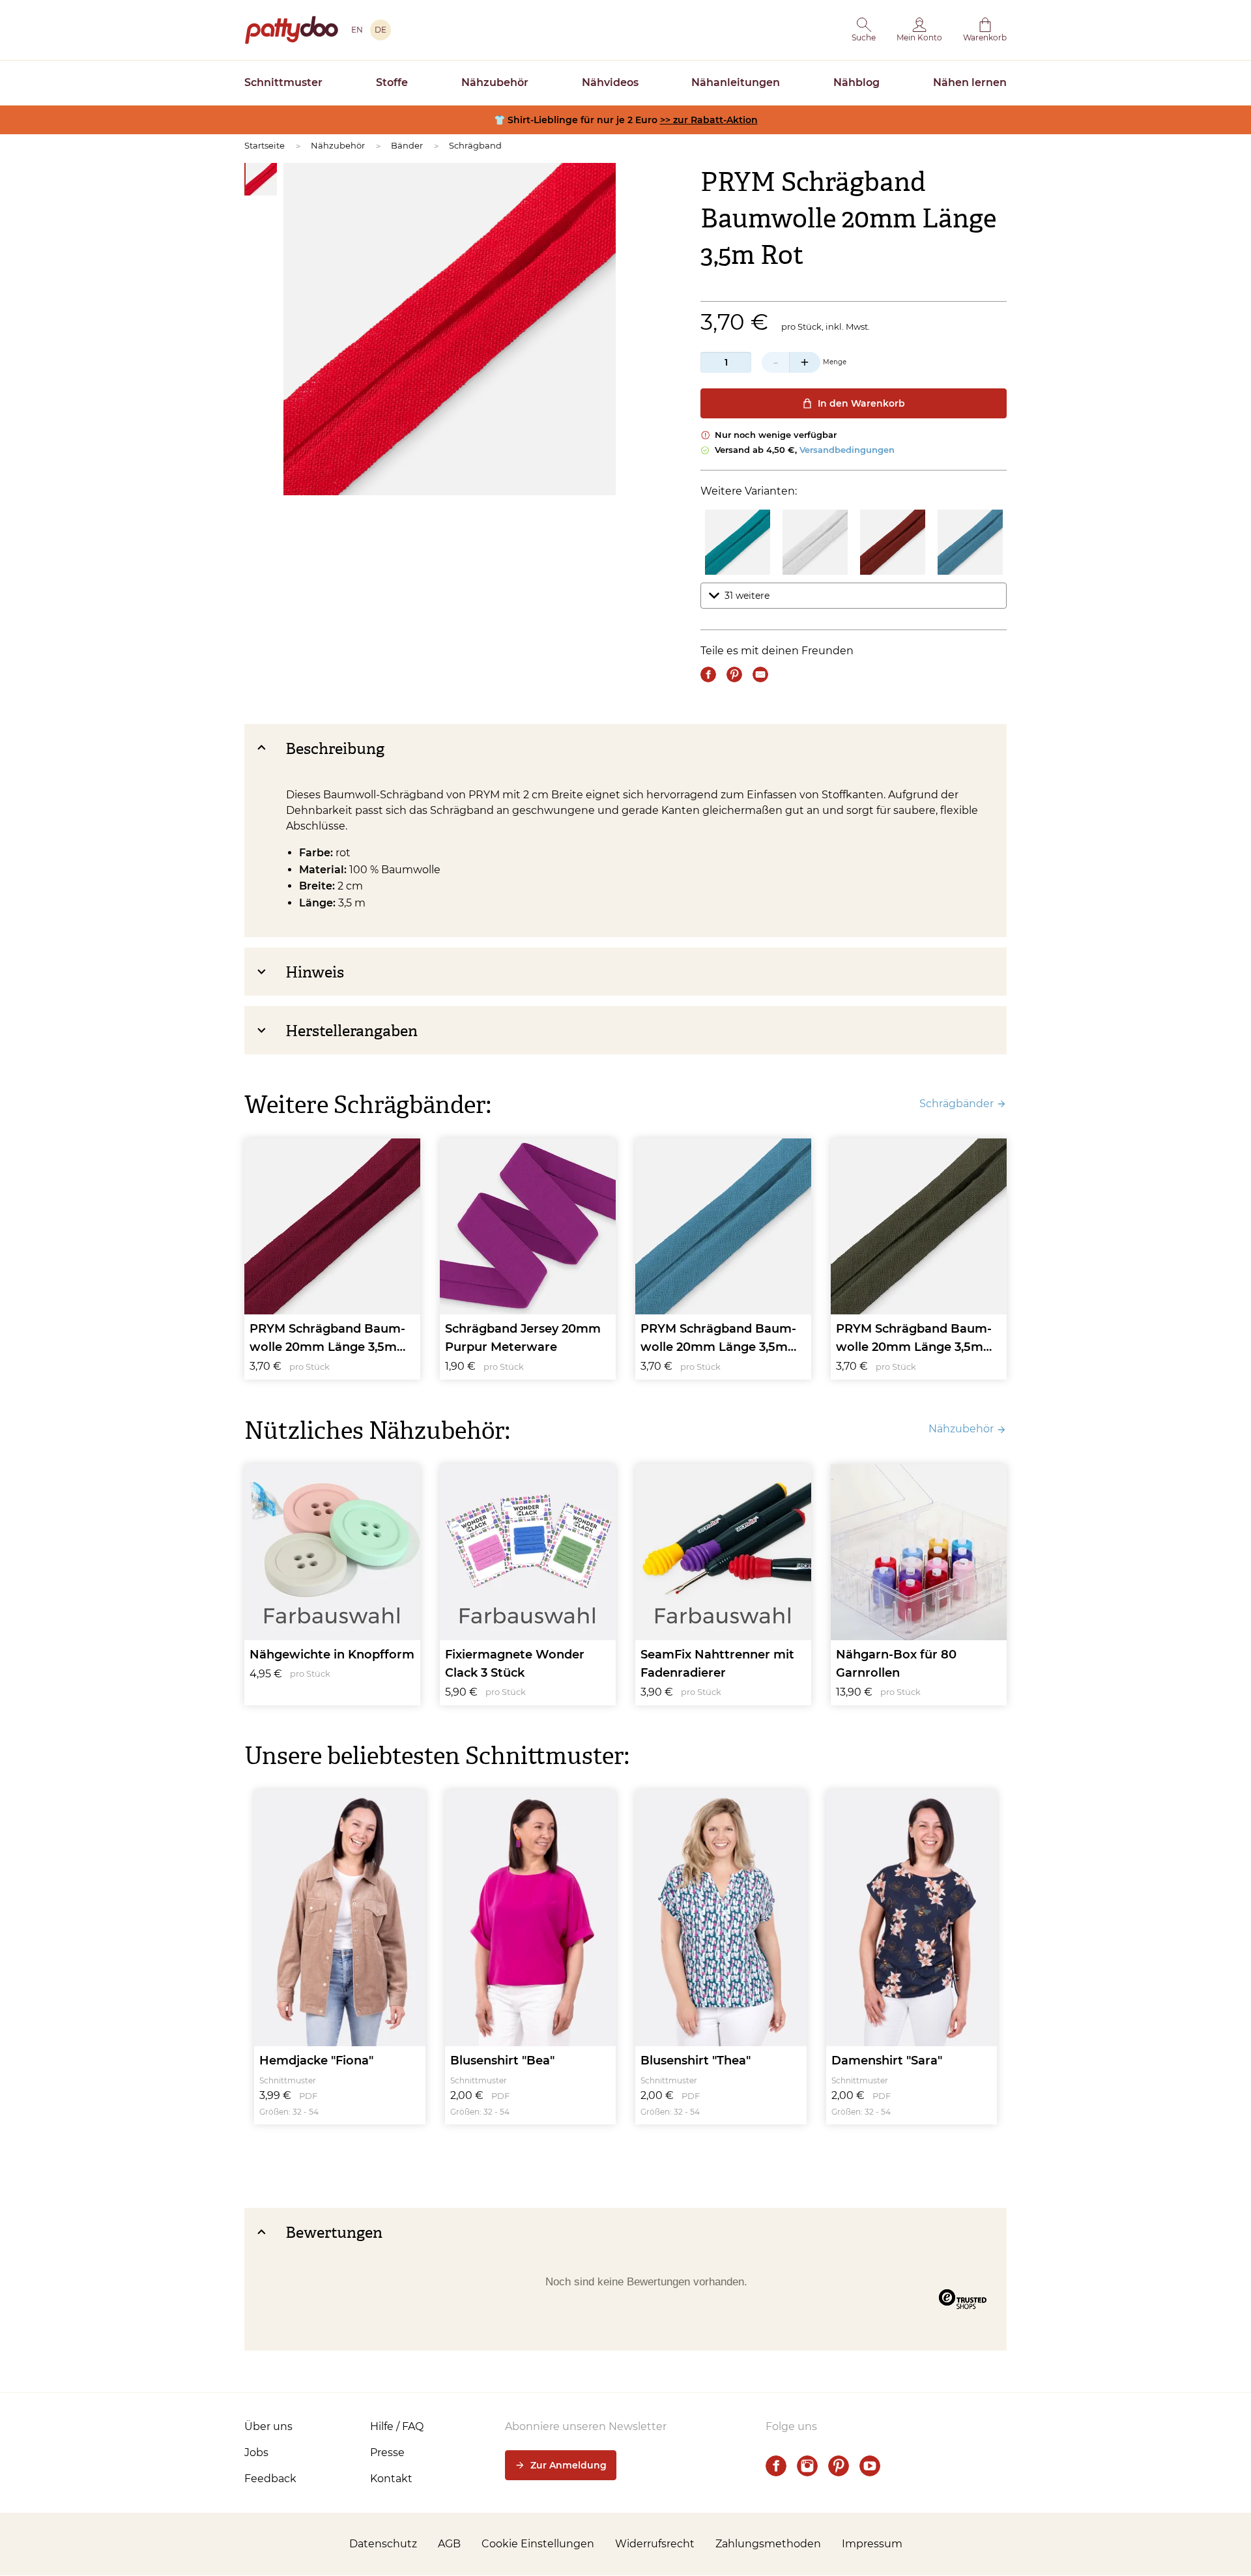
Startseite (265, 145)
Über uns (268, 2426)
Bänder (407, 145)
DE (381, 30)
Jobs (256, 2453)
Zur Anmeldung (568, 2465)
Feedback (270, 2479)
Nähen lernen (970, 82)
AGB (449, 2544)
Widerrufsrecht (655, 2544)
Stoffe (392, 82)
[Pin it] (734, 674)
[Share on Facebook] (708, 674)
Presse (387, 2453)
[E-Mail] (760, 674)
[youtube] (870, 2466)
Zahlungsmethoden (768, 2544)
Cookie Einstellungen (538, 2544)
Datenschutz (383, 2544)
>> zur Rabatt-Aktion (709, 120)
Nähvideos (610, 82)
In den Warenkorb (861, 403)
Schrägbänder (956, 1104)
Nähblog (856, 82)
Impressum (872, 2544)
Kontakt (391, 2479)
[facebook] (776, 2466)
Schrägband (475, 145)
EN (357, 30)
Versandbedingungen (847, 450)
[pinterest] (839, 2466)
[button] (864, 30)
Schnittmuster (283, 82)
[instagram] (807, 2466)
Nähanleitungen (736, 82)
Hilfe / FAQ (397, 2426)
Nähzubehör (495, 82)
